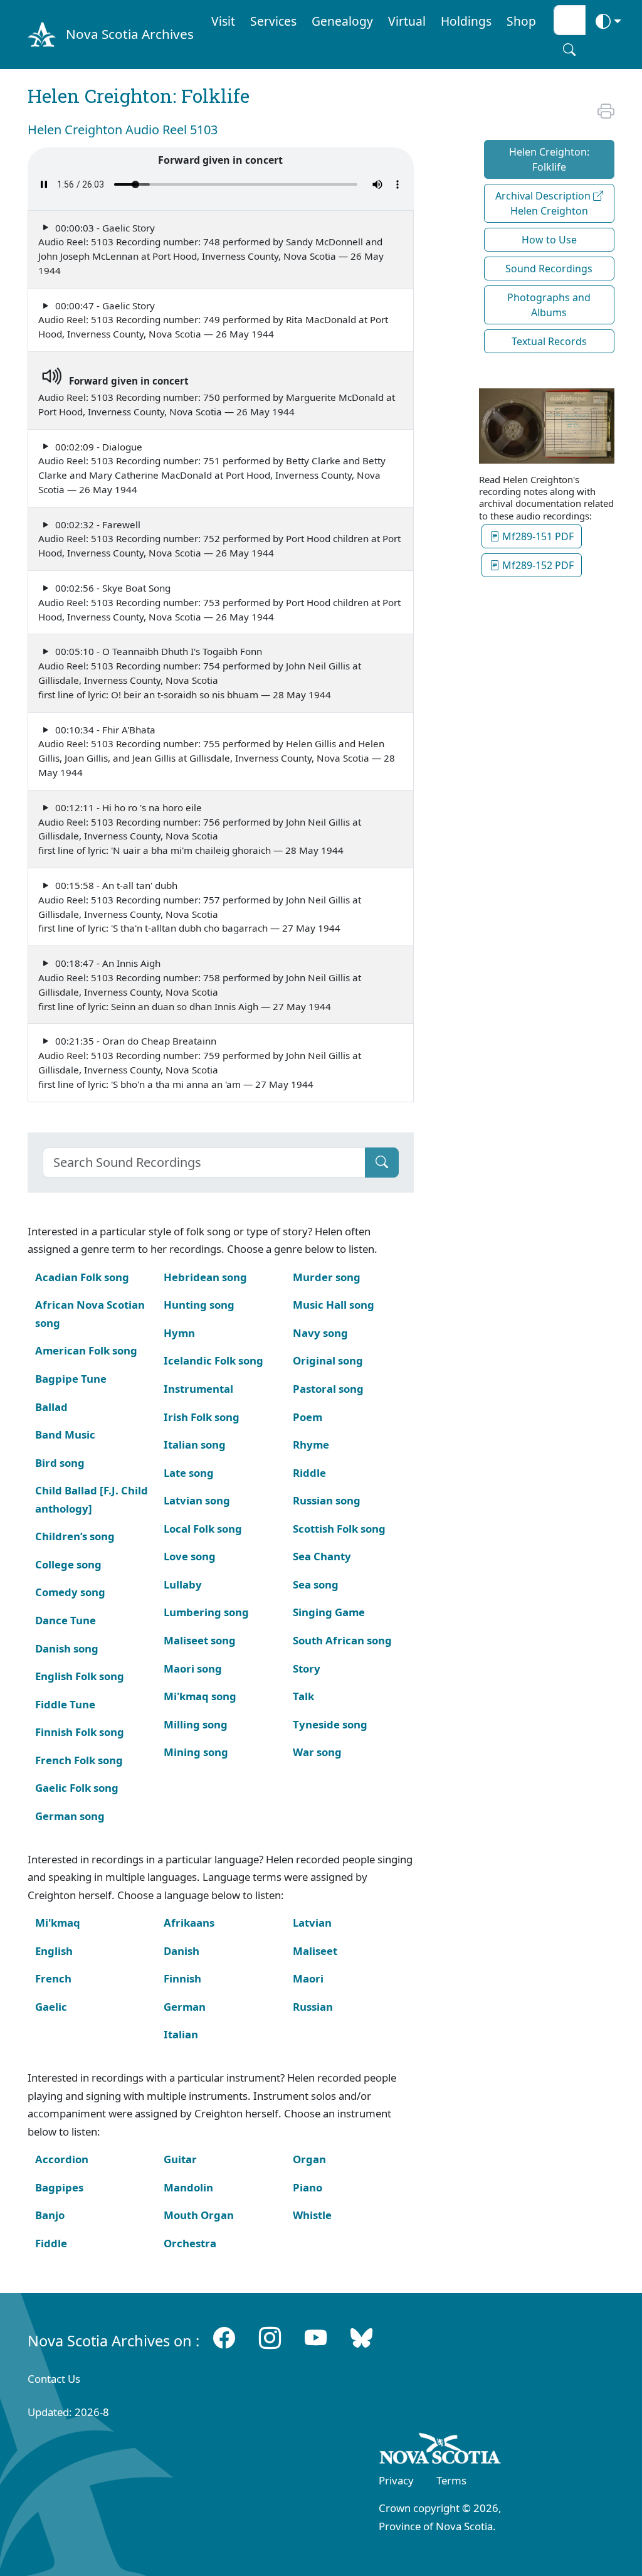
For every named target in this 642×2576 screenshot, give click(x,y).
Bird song (60, 1463)
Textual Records (549, 341)
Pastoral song (328, 1389)
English (54, 1951)
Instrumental (198, 1389)
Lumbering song (206, 1612)
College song (68, 1564)
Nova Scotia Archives (130, 34)
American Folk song (86, 1350)
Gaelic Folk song (77, 1788)
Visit (223, 21)
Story (307, 1669)
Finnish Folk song (80, 1732)
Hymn (179, 1333)
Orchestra (190, 2243)
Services (273, 21)
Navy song (320, 1333)
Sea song (316, 1584)
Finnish (182, 1978)
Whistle (312, 2215)
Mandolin (188, 2187)
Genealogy (342, 21)
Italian (181, 2034)
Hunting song (199, 1305)
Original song (328, 1360)
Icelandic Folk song (213, 1360)
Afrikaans (189, 1923)
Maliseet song (200, 1640)
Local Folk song (203, 1529)
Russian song (327, 1500)
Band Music (65, 1434)
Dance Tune (66, 1620)
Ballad (51, 1407)
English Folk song (80, 1676)
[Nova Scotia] (440, 2451)
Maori (308, 1978)
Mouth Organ (199, 2215)
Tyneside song (330, 1724)
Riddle (309, 1473)
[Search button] (569, 50)
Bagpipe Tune (71, 1379)
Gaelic (51, 2007)
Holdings (466, 21)
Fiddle (51, 2243)
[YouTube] (316, 2338)
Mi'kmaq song (200, 1696)
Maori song (193, 1669)
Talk (303, 1696)
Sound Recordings (549, 269)
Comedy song (70, 1592)
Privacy (396, 2480)
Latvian (312, 1923)
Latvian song (197, 1500)
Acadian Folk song (82, 1277)
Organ (309, 2159)
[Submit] (382, 1163)
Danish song (67, 1648)
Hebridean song (205, 1277)
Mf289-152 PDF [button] (537, 565)
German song (70, 1816)
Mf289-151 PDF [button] (537, 536)
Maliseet (315, 1951)
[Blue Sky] (361, 2338)
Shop (521, 21)
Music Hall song (334, 1305)
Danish (182, 1951)
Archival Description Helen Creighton (544, 203)
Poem (308, 1417)
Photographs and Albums (549, 305)
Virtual (407, 21)
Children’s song (75, 1536)
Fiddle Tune (65, 1704)
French (53, 1978)
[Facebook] (224, 2338)
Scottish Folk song (339, 1529)
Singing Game (329, 1612)
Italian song (195, 1445)
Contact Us (54, 2379)
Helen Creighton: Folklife (549, 159)
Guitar (180, 2159)
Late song (189, 1473)
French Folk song (79, 1760)
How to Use (549, 240)
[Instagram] (270, 2338)
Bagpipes (59, 2187)
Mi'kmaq (58, 1923)
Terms (451, 2480)
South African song (342, 1640)
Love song (190, 1556)
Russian (313, 2007)
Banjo (50, 2215)
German (185, 2007)
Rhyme (311, 1445)
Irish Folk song (202, 1417)
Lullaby (183, 1584)
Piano (308, 2187)
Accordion (62, 2159)
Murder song (327, 1277)
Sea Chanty (322, 1556)
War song (317, 1752)
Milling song (196, 1724)
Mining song (196, 1752)
